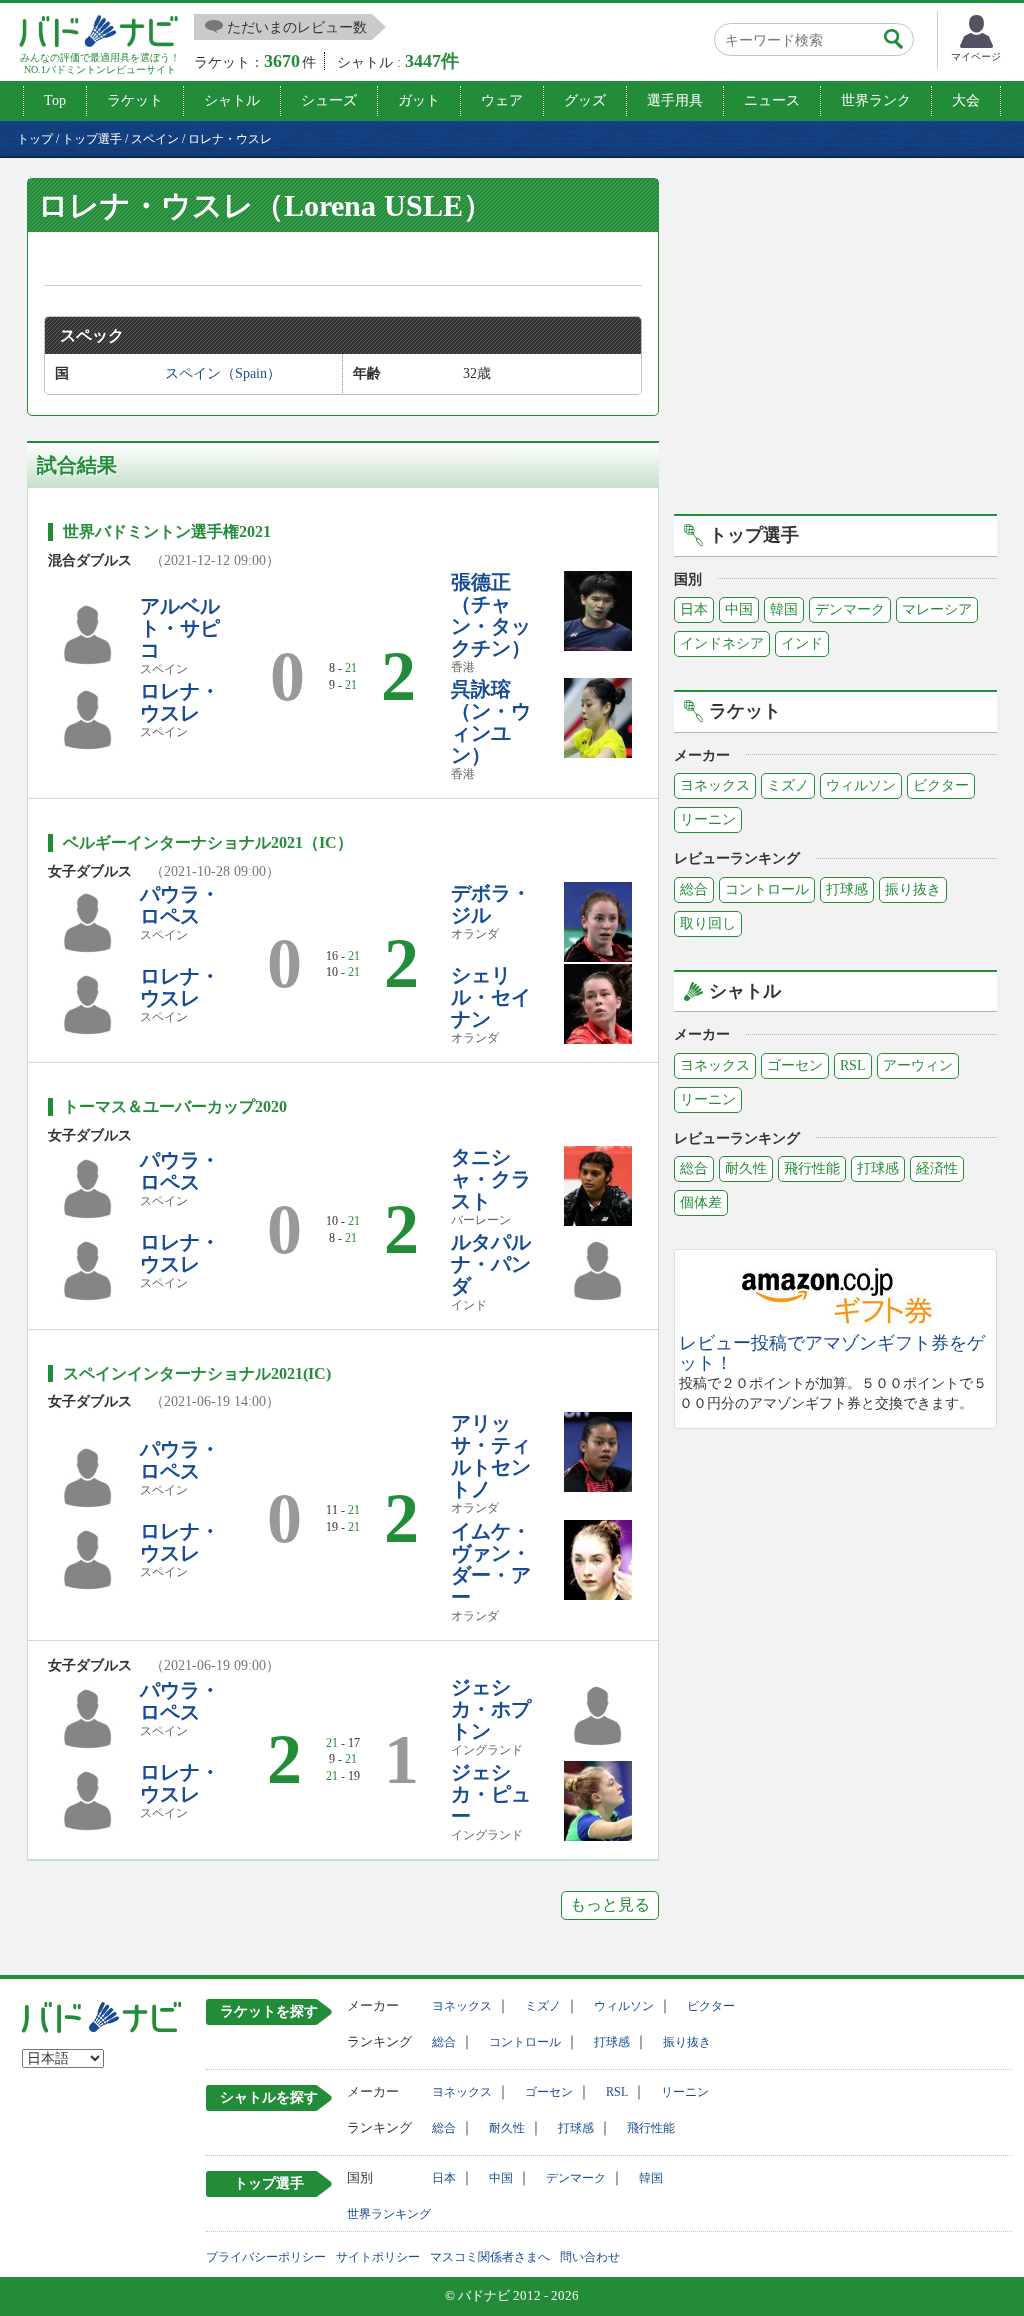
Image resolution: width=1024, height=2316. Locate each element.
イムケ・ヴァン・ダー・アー (491, 1564)
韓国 (784, 609)
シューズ (329, 100)
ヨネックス (715, 785)
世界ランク (876, 100)
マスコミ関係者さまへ (490, 2257)
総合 (694, 889)
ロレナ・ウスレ (180, 702)
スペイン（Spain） (223, 373)
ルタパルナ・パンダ (491, 1264)
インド (802, 643)
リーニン (708, 819)
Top (55, 100)
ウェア (502, 100)
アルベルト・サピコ (180, 628)
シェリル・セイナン (491, 997)
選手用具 (675, 100)
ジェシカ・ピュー (491, 1794)
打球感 (847, 889)
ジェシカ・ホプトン (491, 1709)
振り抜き (913, 889)
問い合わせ (590, 2257)
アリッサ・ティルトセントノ (491, 1456)
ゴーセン (795, 1065)
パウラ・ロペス (180, 905)
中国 (739, 609)
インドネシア (722, 643)
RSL (853, 1065)
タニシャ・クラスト (491, 1179)
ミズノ (788, 785)
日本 (694, 609)
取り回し (708, 923)
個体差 (701, 1202)
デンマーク (850, 609)
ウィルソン (861, 785)
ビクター (941, 785)
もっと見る (610, 1904)
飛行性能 (812, 1168)
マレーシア (937, 609)
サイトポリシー (378, 2257)
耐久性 (746, 1168)
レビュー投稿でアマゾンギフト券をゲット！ (832, 1353)
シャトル (232, 100)
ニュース (772, 100)
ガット (419, 100)
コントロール (767, 889)
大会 (966, 100)
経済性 (937, 1168)
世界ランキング (389, 2214)
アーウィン (918, 1065)
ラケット (135, 100)
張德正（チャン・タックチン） (491, 615)
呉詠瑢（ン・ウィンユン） (491, 722)
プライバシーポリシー (266, 2257)
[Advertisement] (842, 343)
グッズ (585, 100)
